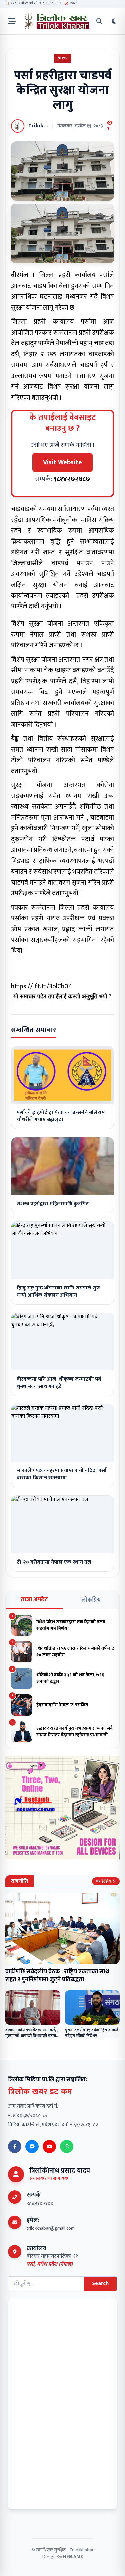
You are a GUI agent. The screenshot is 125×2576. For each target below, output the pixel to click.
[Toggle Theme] (114, 21)
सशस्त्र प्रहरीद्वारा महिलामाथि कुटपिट (53, 1204)
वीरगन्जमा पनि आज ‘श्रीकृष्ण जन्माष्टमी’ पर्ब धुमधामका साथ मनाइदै (59, 1383)
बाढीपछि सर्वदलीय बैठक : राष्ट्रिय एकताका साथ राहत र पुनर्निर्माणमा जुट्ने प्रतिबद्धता (57, 1976)
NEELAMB (73, 2557)
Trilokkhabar (81, 2550)
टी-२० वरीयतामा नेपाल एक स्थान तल (54, 1562)
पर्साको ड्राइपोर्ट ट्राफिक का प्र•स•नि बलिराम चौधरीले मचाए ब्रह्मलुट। (61, 1116)
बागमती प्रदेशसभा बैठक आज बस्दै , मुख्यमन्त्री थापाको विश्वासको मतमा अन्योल (32, 2036)
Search (100, 2283)
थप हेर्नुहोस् (103, 1881)
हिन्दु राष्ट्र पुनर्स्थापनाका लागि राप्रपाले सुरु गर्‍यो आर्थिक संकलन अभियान (58, 1292)
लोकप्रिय (91, 1600)
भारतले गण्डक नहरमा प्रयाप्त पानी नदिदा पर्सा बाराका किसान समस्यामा (62, 1474)
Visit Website (62, 462)
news (62, 58)
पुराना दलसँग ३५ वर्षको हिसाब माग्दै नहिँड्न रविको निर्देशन (92, 2033)
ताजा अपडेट (34, 1600)
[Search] (99, 21)
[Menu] (12, 21)
